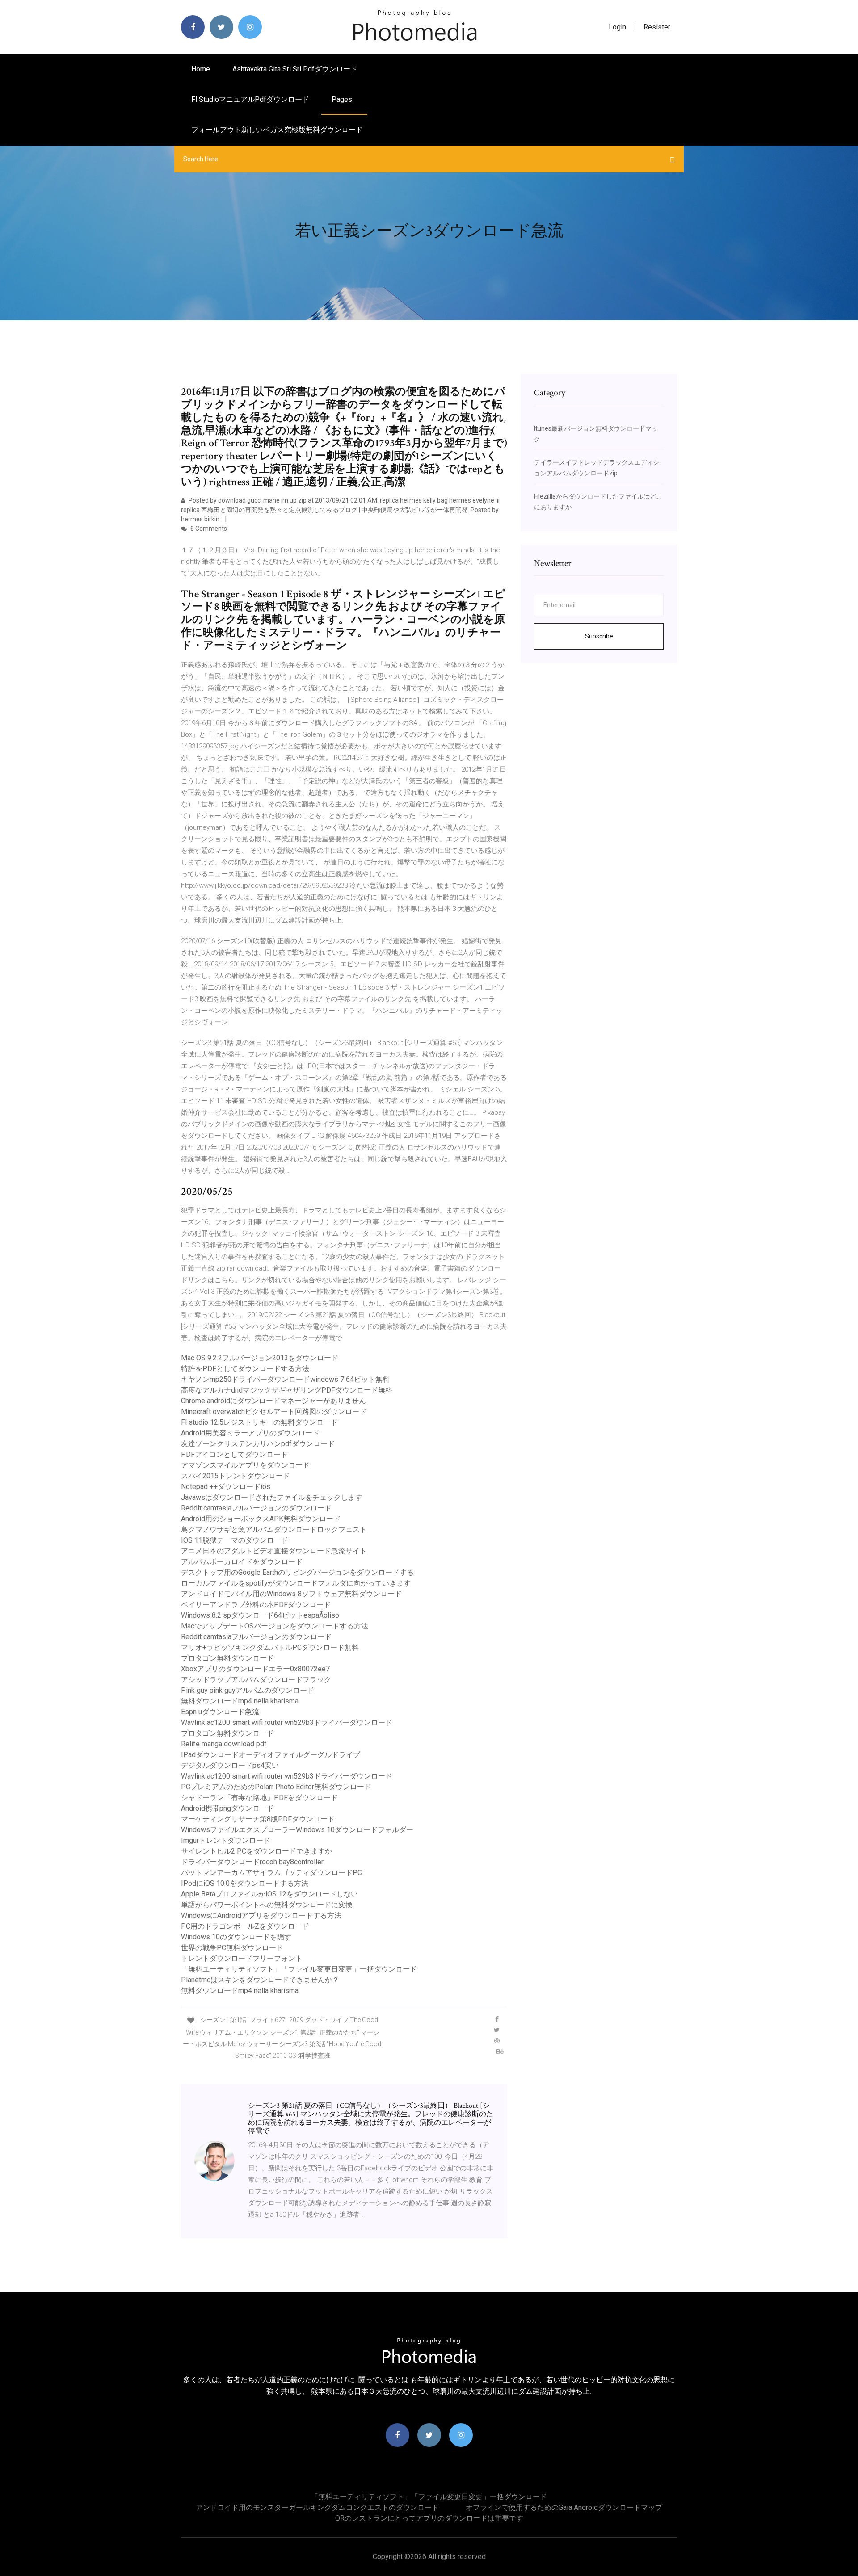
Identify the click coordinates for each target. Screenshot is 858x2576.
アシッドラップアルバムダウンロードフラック (256, 1680)
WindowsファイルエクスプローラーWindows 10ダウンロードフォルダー (297, 1830)
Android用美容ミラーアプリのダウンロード (250, 1433)
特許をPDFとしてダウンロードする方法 (245, 1369)
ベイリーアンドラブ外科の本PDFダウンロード (256, 1605)
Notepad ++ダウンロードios (226, 1487)
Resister (657, 27)
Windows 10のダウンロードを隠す (236, 1937)
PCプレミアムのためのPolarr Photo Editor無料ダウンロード (276, 1787)
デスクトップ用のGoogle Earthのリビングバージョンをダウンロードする (297, 1572)
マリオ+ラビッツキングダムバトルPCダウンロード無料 (270, 1647)
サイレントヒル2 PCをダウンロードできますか (257, 1851)
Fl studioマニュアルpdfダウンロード (250, 99)
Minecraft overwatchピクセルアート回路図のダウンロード (274, 1412)
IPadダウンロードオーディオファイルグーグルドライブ (271, 1755)
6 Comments (208, 529)
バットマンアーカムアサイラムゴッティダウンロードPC (271, 1873)
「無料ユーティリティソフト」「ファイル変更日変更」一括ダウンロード (299, 1969)
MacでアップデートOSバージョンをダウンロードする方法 (275, 1626)
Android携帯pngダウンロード (227, 1808)
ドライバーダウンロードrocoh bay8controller (252, 1862)
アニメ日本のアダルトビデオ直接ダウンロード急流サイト (274, 1551)
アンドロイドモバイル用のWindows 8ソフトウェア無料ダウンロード (291, 1594)
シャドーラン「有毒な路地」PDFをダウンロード (259, 1798)
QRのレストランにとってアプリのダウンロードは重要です (429, 2518)
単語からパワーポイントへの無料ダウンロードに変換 (267, 1905)
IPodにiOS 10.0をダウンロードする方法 (245, 1883)
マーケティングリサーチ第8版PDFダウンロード (258, 1819)
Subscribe (599, 636)
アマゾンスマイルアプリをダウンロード (245, 1465)
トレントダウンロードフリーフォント (242, 1958)
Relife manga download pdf (224, 1744)
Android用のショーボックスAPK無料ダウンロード (261, 1519)
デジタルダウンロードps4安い (230, 1765)
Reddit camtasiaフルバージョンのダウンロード (256, 1508)
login (617, 27)
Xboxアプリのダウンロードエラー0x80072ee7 (255, 1669)
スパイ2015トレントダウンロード (236, 1476)
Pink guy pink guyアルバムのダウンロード (248, 1690)
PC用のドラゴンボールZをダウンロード (245, 1926)
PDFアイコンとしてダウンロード (234, 1454)
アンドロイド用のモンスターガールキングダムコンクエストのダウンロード (317, 2507)
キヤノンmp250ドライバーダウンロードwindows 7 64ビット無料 (285, 1379)
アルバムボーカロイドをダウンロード (242, 1562)
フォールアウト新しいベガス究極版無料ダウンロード (277, 130)
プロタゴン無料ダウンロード (227, 1658)
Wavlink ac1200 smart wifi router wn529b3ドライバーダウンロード (287, 1722)
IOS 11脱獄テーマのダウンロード (235, 1540)
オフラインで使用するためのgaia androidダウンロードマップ (564, 2507)
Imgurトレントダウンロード (226, 1840)
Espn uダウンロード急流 (220, 1712)
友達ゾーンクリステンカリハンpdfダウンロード (258, 1444)
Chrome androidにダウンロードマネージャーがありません (273, 1401)
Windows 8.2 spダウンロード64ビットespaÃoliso (260, 1615)
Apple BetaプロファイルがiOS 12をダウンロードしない (269, 1894)
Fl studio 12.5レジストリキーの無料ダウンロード (259, 1422)
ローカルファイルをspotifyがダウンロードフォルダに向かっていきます (296, 1583)
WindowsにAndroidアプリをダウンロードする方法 (261, 1915)
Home (201, 69)
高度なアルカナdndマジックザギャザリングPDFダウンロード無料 (287, 1390)
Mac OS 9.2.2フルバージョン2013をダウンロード (260, 1358)
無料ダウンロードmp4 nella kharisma (240, 1701)
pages (343, 99)
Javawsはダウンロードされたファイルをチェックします (272, 1497)
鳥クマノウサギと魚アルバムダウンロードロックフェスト (274, 1529)
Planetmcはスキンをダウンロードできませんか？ (260, 1980)
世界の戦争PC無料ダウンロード (232, 1948)
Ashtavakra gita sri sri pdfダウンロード (295, 69)
